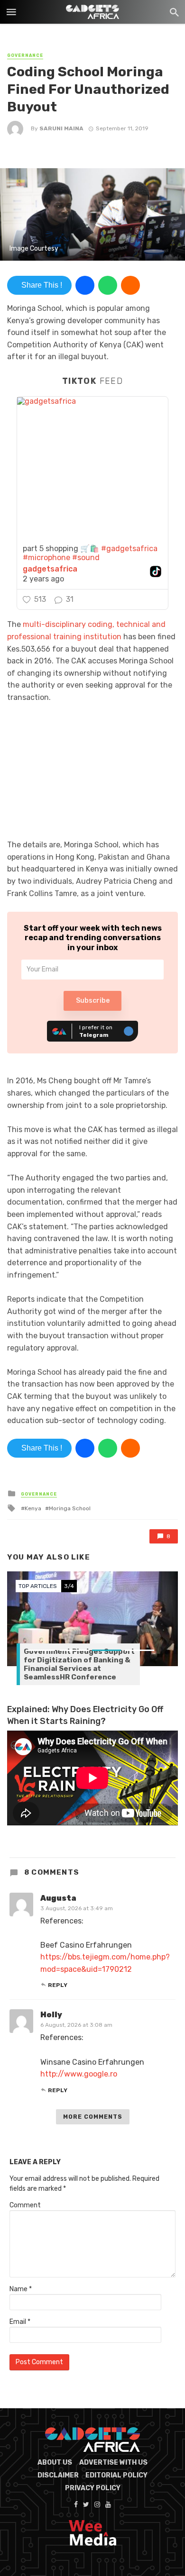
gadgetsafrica (50, 569)
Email (20, 2322)
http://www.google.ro (79, 2074)
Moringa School (70, 1508)
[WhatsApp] (108, 285)
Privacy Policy (93, 2488)
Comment (25, 2205)
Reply (58, 1985)
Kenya (33, 1508)
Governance (25, 55)
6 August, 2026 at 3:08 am (76, 2025)
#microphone (46, 558)
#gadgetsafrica (129, 549)
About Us (55, 2463)
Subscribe (93, 1001)
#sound (86, 558)
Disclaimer (58, 2475)
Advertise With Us (113, 2463)
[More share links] (130, 285)
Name (21, 2289)
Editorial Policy (116, 2475)
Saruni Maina (61, 128)
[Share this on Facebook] (85, 285)
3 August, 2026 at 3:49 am (77, 1908)
